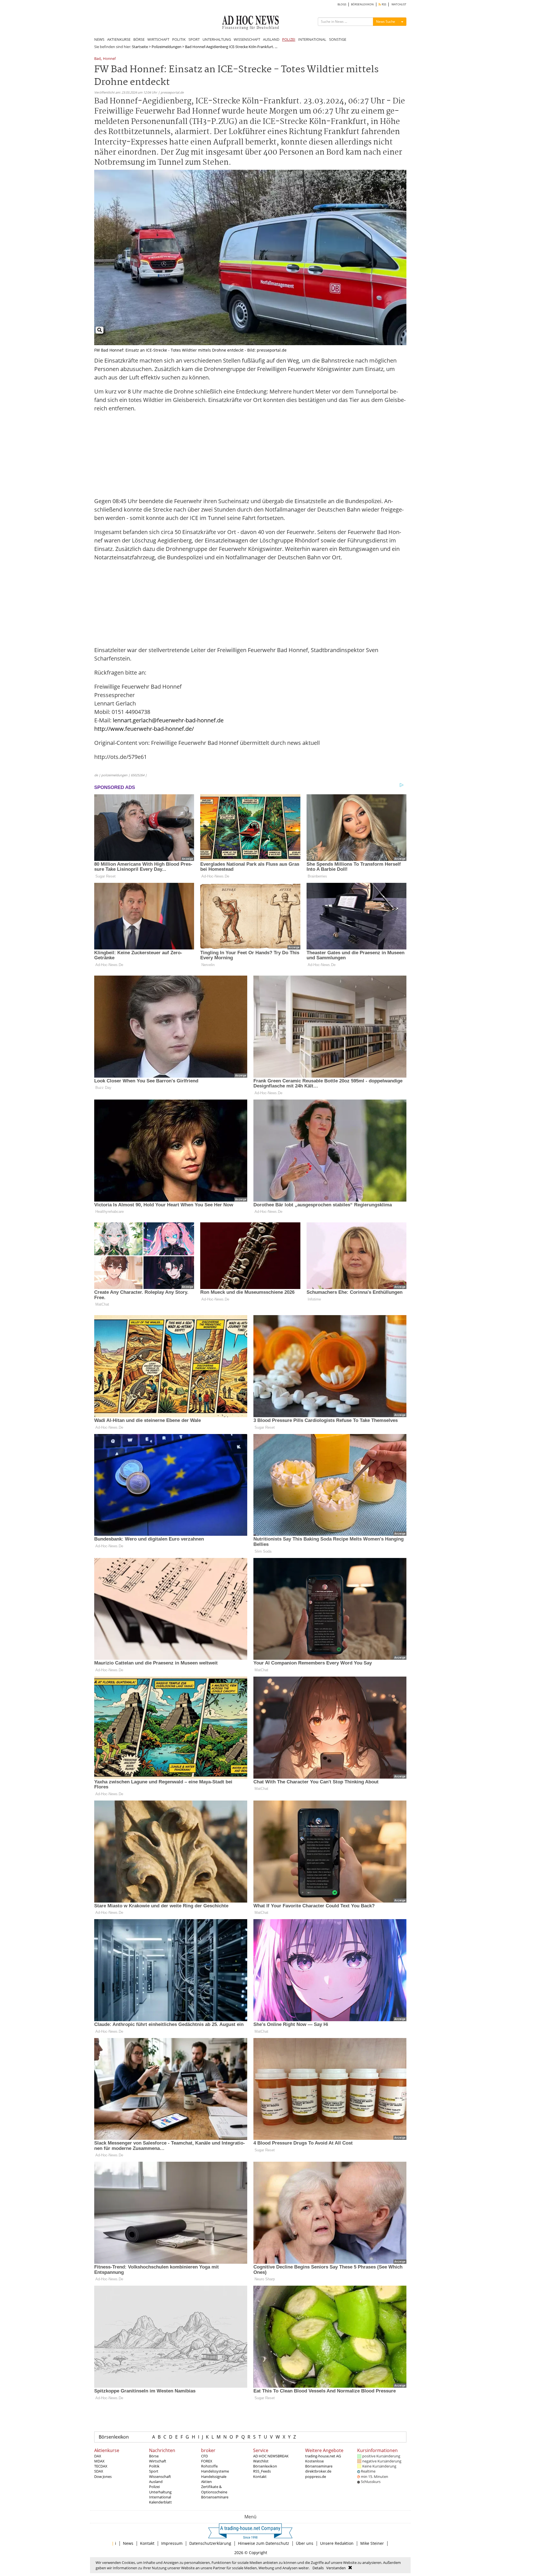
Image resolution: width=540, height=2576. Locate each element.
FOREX (207, 2461)
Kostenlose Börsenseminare (319, 2464)
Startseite (140, 47)
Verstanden (336, 2568)
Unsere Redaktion (337, 2543)
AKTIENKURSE (119, 39)
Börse (154, 2456)
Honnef (109, 59)
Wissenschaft (160, 2477)
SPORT (194, 39)
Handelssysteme (215, 2471)
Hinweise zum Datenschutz (264, 2543)
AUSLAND (271, 39)
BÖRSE (139, 39)
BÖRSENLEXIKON (362, 4)
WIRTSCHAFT (158, 39)
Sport (154, 2471)
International (160, 2497)
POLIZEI (289, 39)
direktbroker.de (318, 2471)
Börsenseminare (215, 2497)
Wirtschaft (158, 2461)
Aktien (206, 2482)
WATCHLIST (399, 4)
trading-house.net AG (323, 2456)
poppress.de (316, 2477)
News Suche (386, 22)
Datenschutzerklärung (210, 2543)
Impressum (172, 2543)
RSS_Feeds (262, 2471)
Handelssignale (214, 2477)
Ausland (156, 2482)
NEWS (99, 39)
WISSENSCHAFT (247, 39)
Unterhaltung (160, 2492)
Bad (97, 59)
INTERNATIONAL (312, 39)
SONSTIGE (338, 39)
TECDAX (101, 2466)
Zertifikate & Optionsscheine (214, 2489)
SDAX (99, 2471)
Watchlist (261, 2461)
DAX (98, 2456)
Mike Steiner (372, 2543)
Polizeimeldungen (166, 47)
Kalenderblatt (160, 2502)
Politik (154, 2466)
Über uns (305, 2543)
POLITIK (179, 39)
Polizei (154, 2487)
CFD (204, 2456)
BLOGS (342, 4)
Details (318, 2568)
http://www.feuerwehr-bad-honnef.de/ (144, 729)
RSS (383, 4)
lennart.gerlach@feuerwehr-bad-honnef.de (168, 720)
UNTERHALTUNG (217, 39)
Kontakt (260, 2477)
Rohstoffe (209, 2466)
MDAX (99, 2461)
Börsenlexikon (114, 2437)
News (128, 2543)
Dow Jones (103, 2477)
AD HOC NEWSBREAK (271, 2456)
